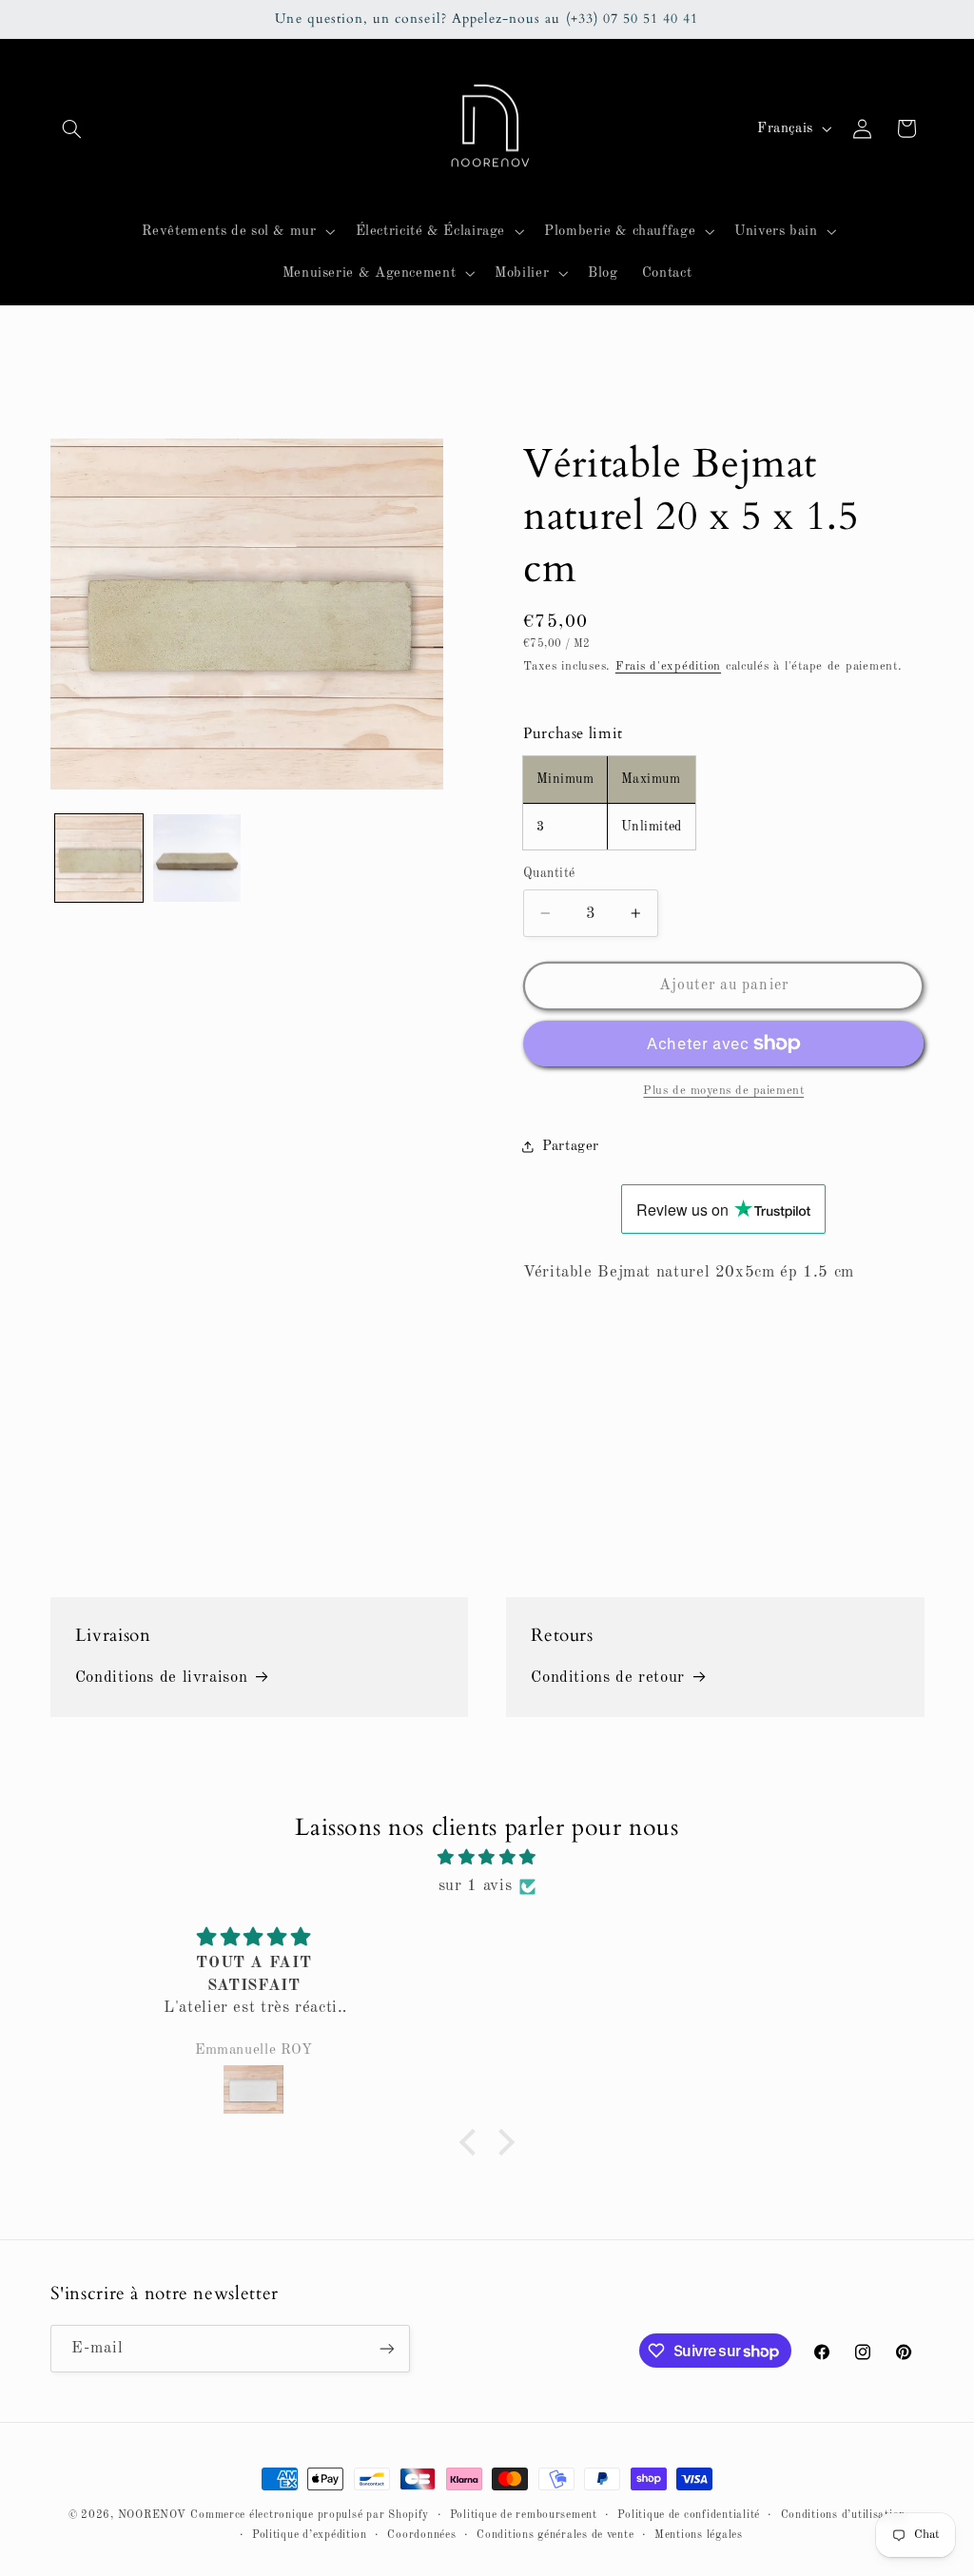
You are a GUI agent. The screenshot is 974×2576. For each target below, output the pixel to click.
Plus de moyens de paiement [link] (723, 1091)
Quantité (549, 874)
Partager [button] (571, 1146)
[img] (487, 1858)
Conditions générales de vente (555, 2535)
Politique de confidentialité (689, 2515)
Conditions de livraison (162, 1678)
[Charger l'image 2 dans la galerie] (197, 858)
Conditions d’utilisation (844, 2515)
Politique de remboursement (524, 2515)
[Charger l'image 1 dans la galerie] (99, 858)
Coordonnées (421, 2535)
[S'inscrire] (386, 2348)
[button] (72, 128)
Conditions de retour (608, 1678)
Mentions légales (699, 2535)
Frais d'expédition (668, 666)
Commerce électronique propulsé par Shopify (310, 2515)
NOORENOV (152, 2515)
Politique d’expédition (310, 2535)
